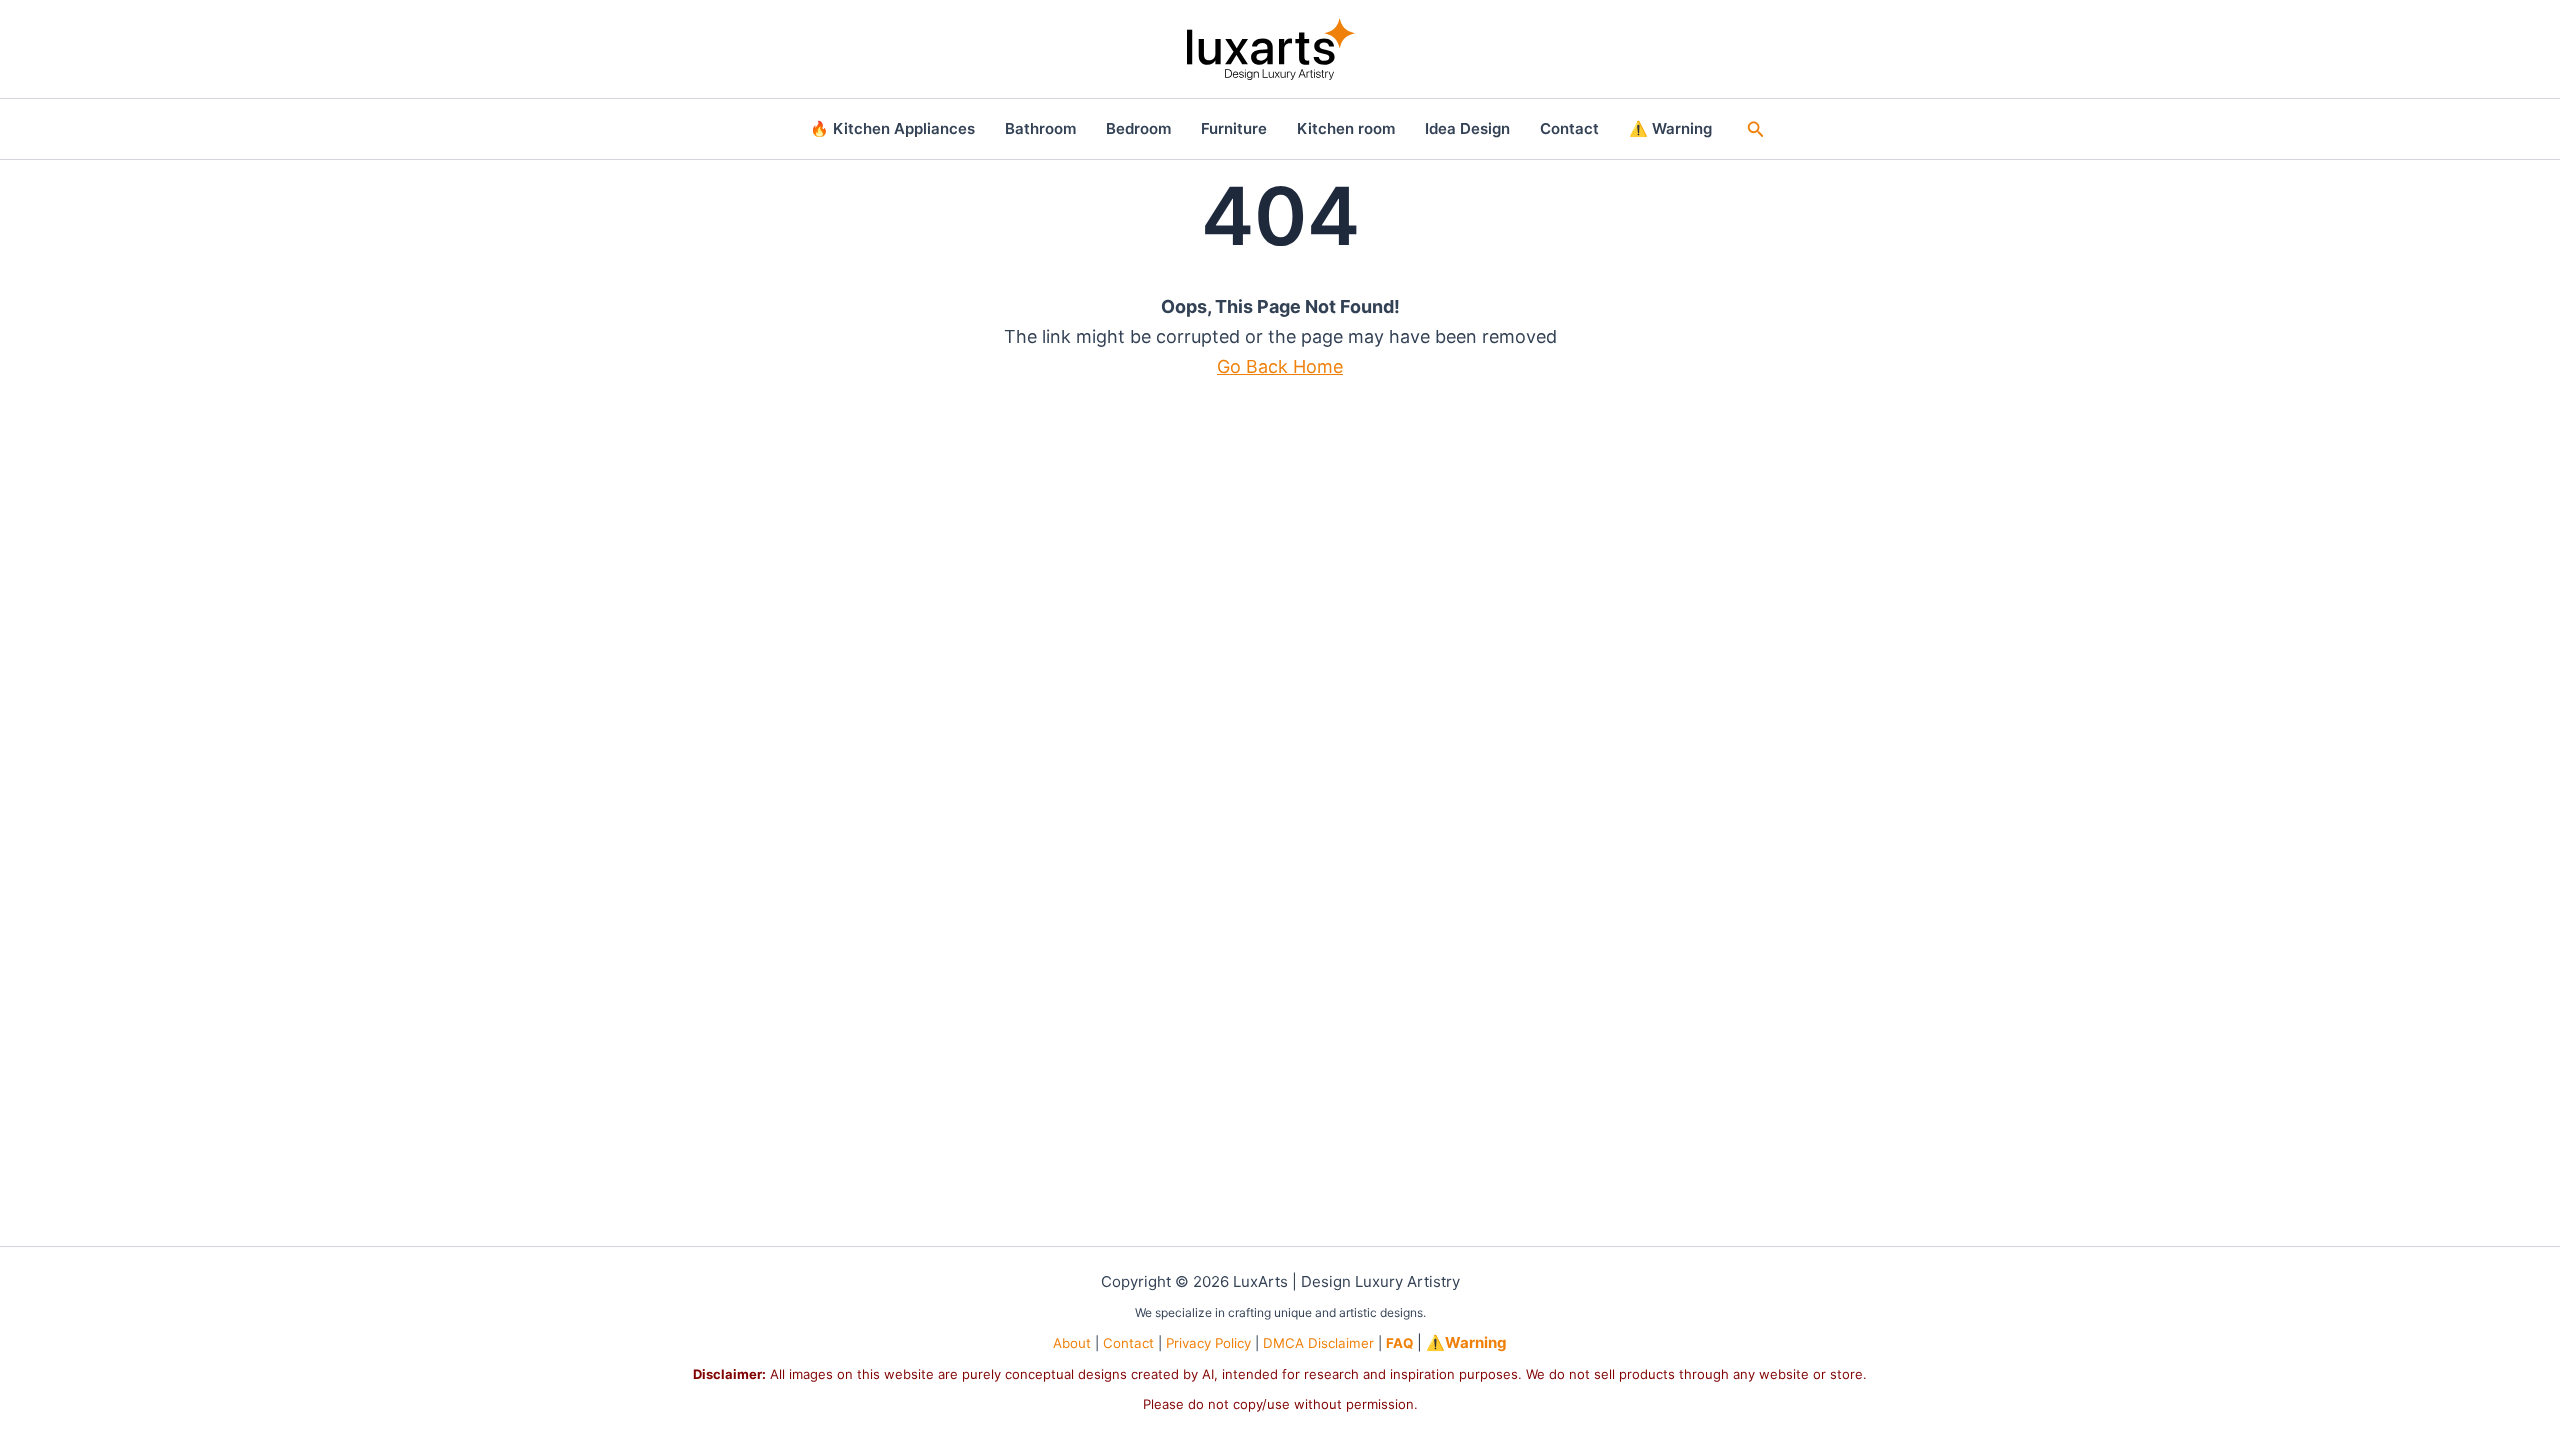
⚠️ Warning (1670, 128)
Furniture (1234, 128)
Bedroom (1138, 128)
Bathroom (1040, 128)
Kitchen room (1346, 128)
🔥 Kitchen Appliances (892, 128)
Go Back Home (1280, 366)
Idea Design (1467, 128)
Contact (1569, 128)
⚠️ (1466, 1342)
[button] (1756, 129)
